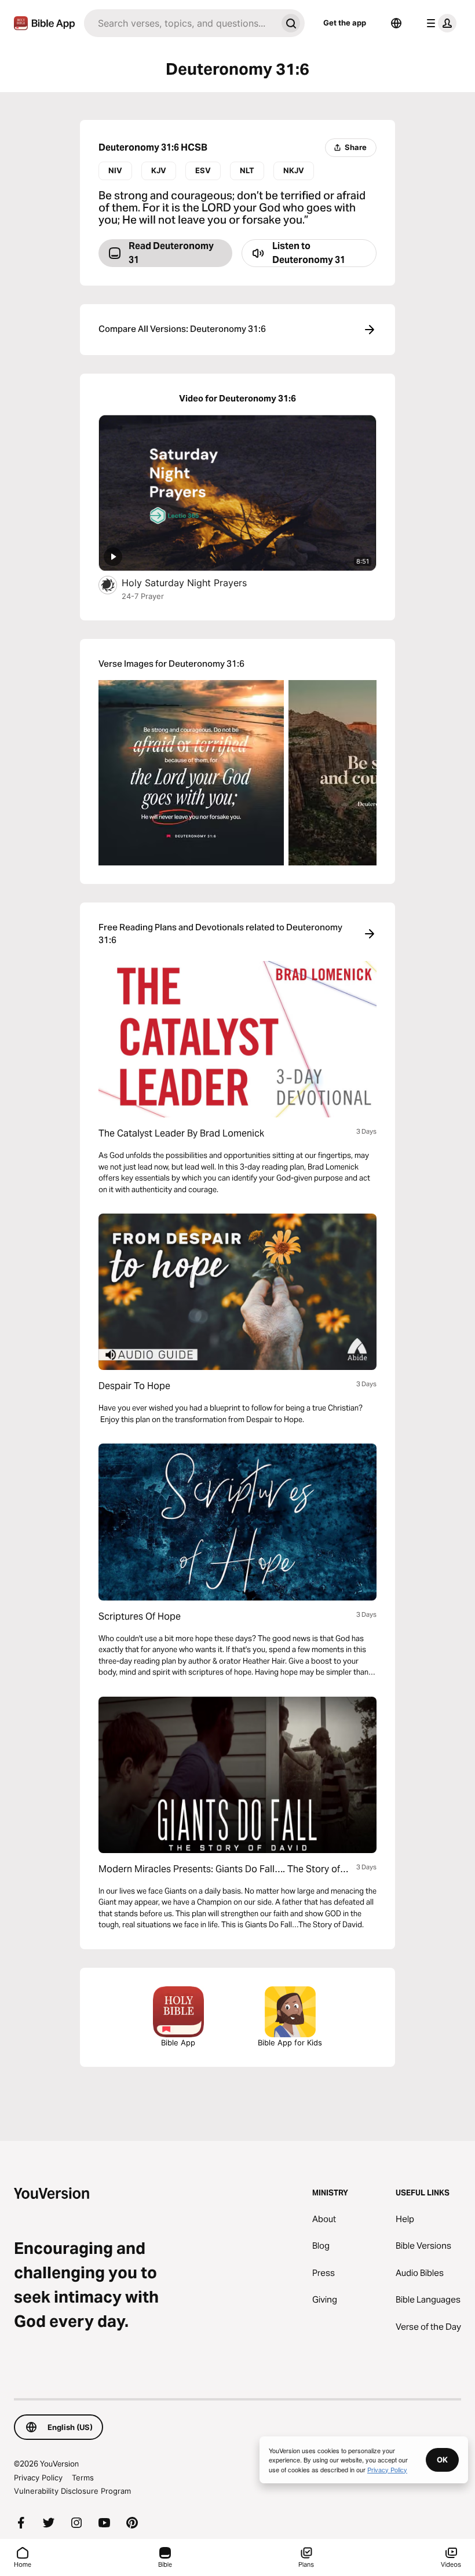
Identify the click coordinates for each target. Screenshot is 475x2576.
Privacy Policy (38, 2478)
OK (442, 2460)
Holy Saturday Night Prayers (196, 582)
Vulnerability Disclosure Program (72, 2491)
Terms (83, 2478)
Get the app (345, 23)
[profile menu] (439, 23)
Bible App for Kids (290, 2042)
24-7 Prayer (143, 596)
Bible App (178, 2042)
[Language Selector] (396, 23)
